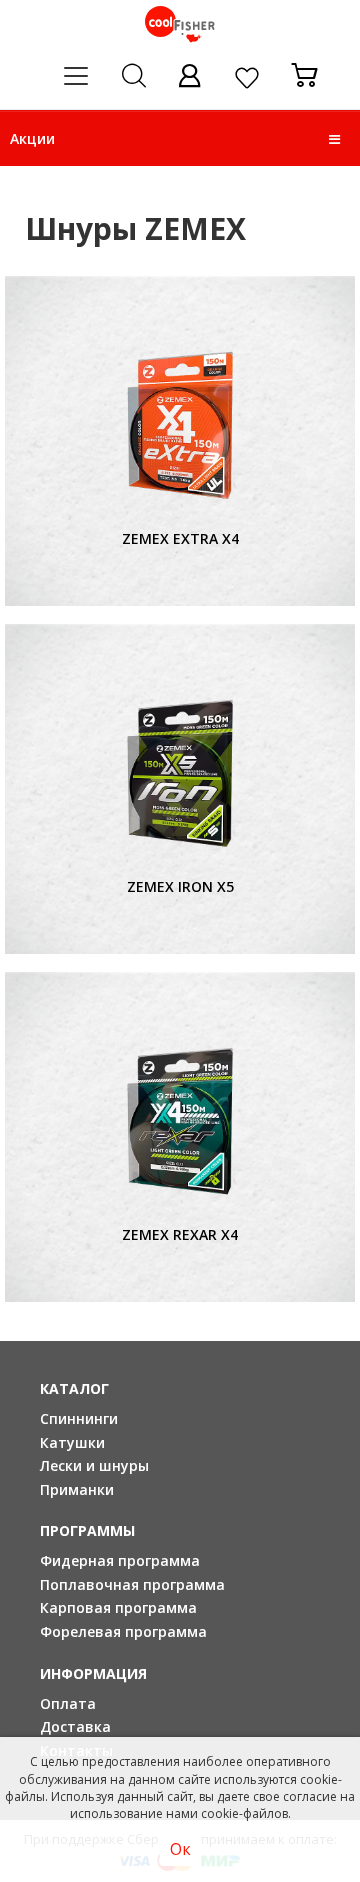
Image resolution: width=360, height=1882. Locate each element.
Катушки (72, 1442)
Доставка (75, 1726)
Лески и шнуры (94, 1465)
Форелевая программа (123, 1631)
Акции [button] (32, 138)
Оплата (68, 1703)
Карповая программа (118, 1607)
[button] (334, 139)
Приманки (77, 1489)
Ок (180, 1849)
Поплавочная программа (132, 1584)
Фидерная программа (120, 1560)
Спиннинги (79, 1418)
